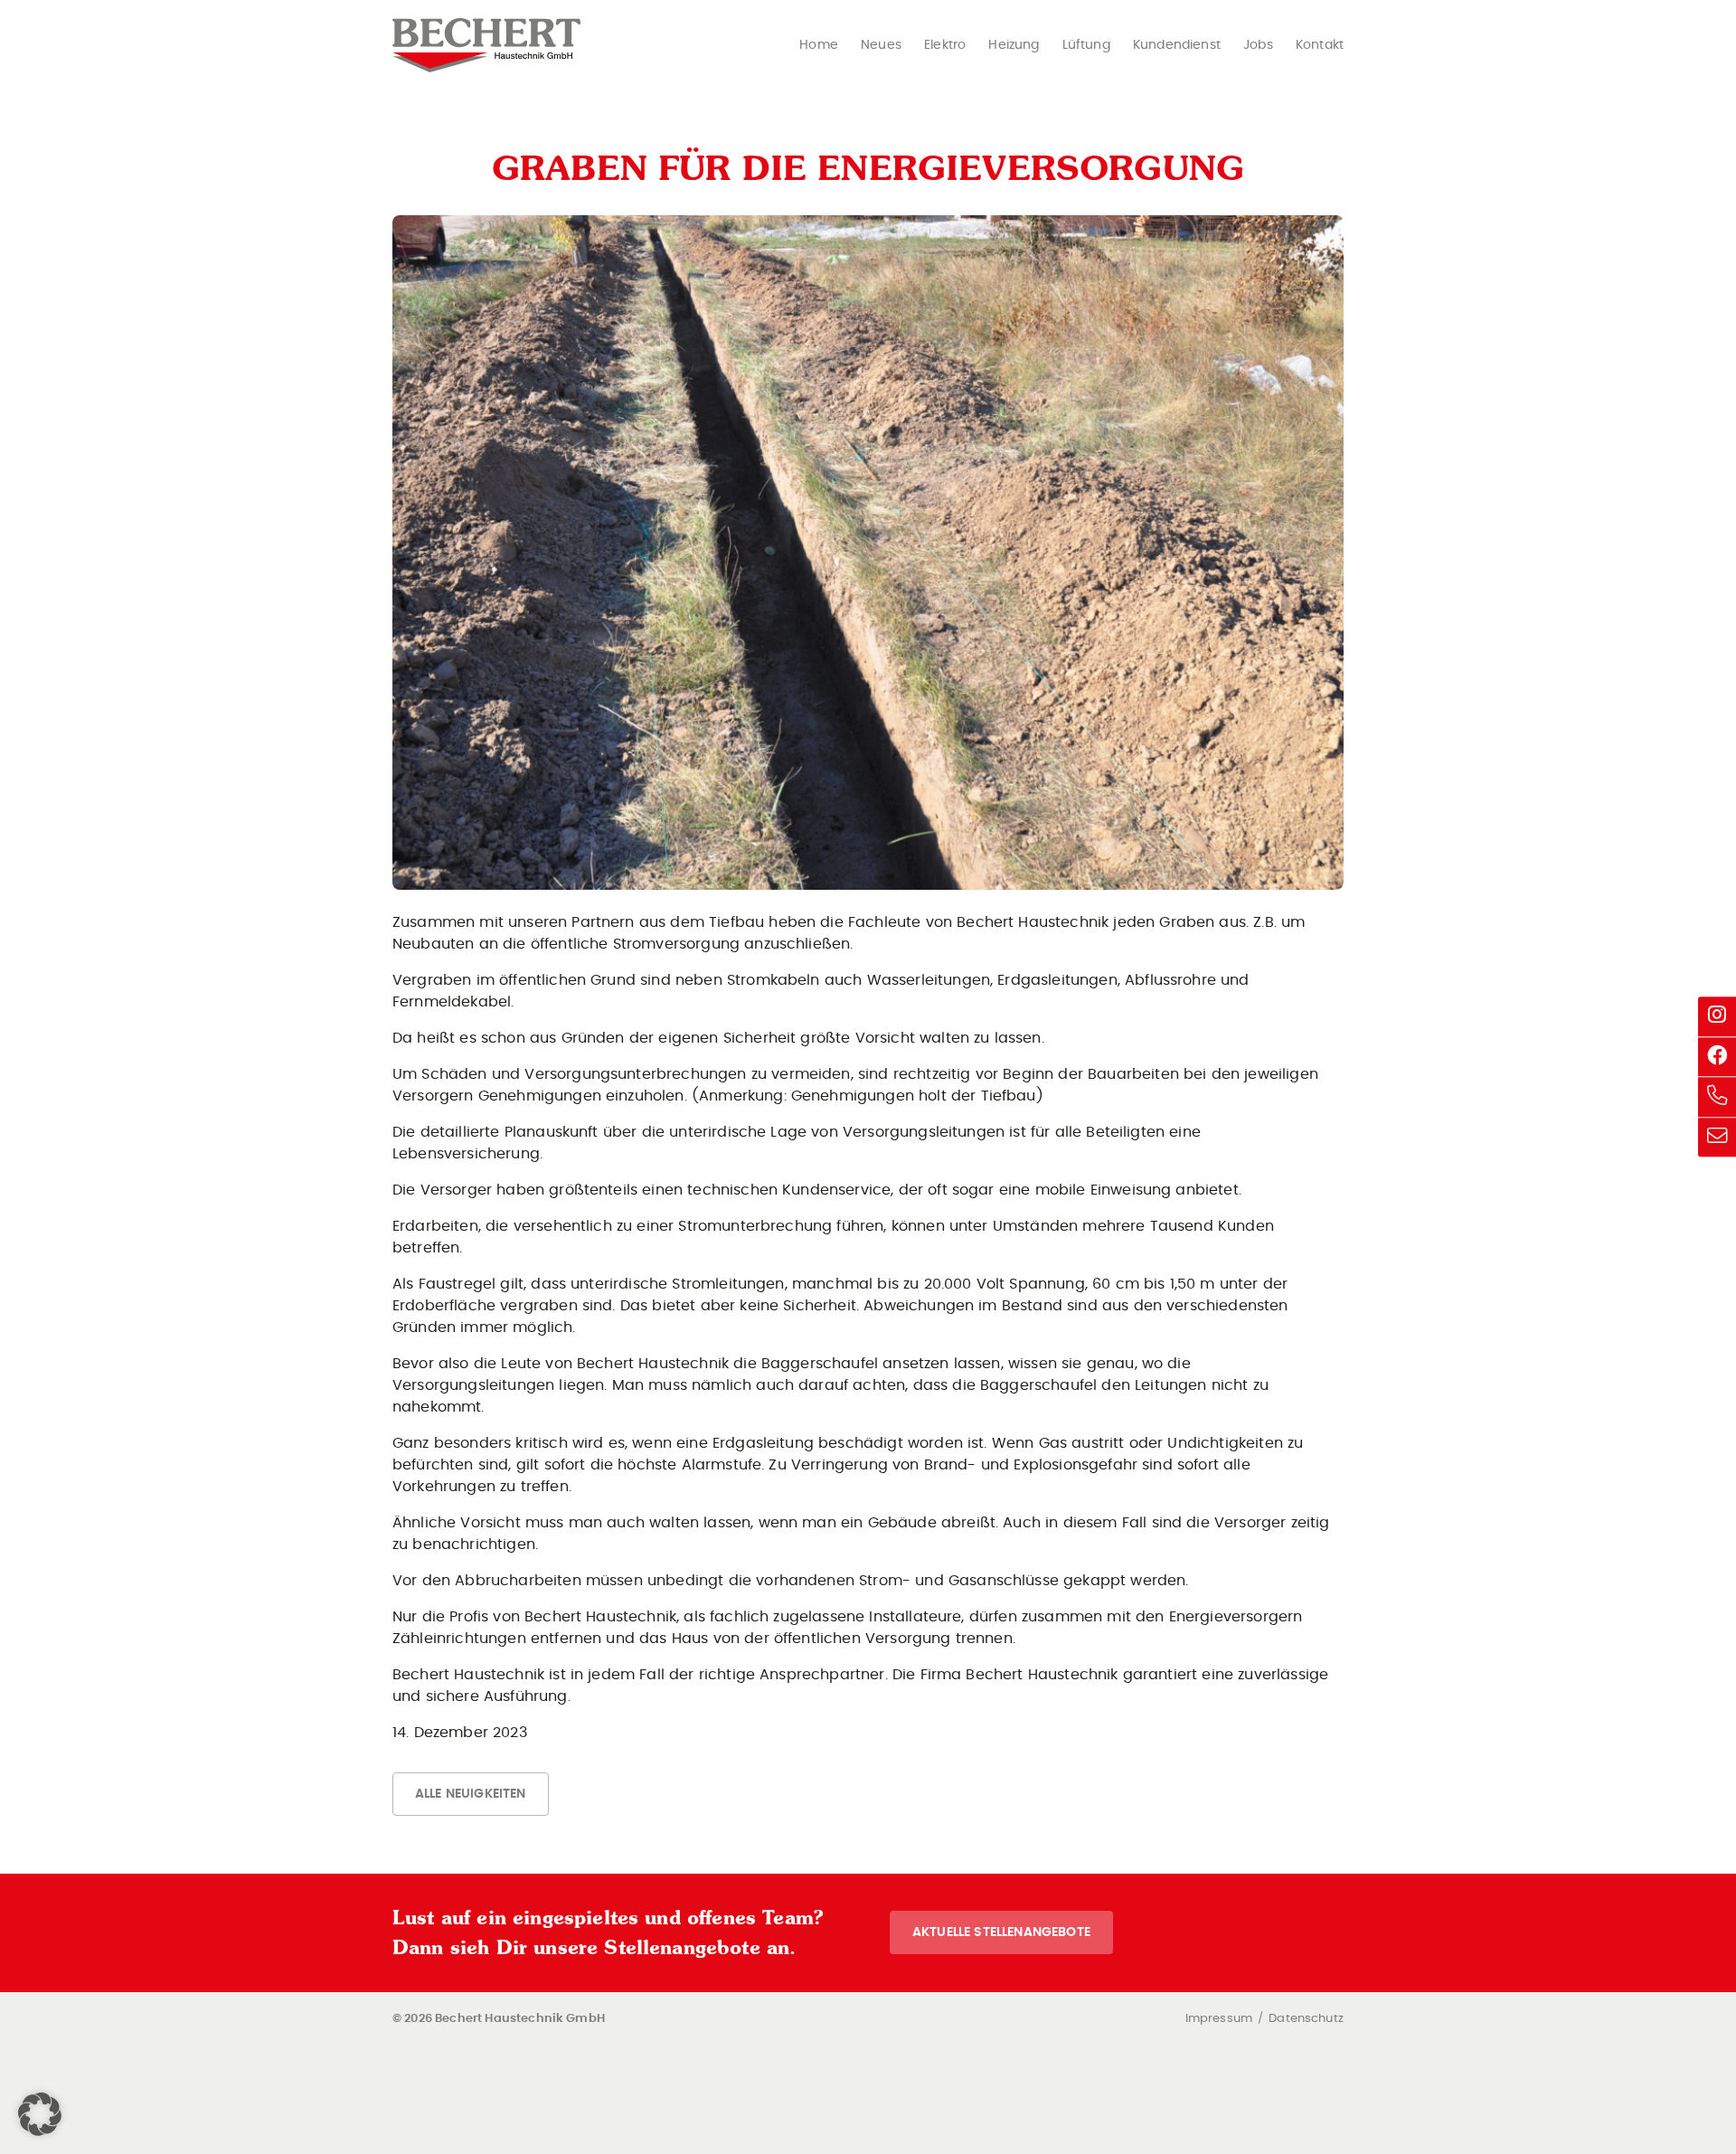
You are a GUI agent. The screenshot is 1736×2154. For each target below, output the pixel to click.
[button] (40, 2114)
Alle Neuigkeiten (471, 1794)
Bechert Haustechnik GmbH (486, 45)
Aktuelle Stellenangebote (1001, 1932)
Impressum (1219, 2019)
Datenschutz (1306, 2019)
